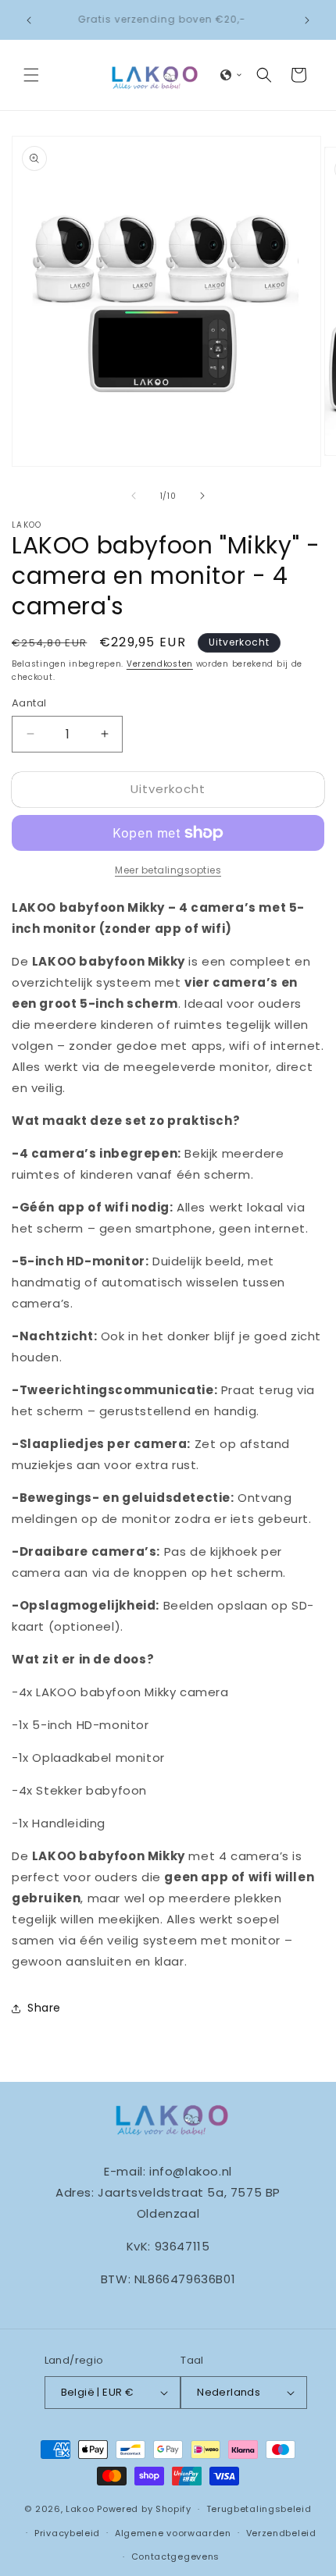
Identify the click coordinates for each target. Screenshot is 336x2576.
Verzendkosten (160, 664)
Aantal (29, 703)
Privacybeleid (67, 2533)
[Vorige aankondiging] (29, 20)
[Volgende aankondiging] (307, 20)
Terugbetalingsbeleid (259, 2509)
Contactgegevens (176, 2556)
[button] (31, 75)
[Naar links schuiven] (134, 496)
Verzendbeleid (281, 2533)
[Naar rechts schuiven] (202, 496)
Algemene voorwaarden (173, 2533)
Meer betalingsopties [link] (168, 870)
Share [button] (44, 2008)
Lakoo (80, 2509)
